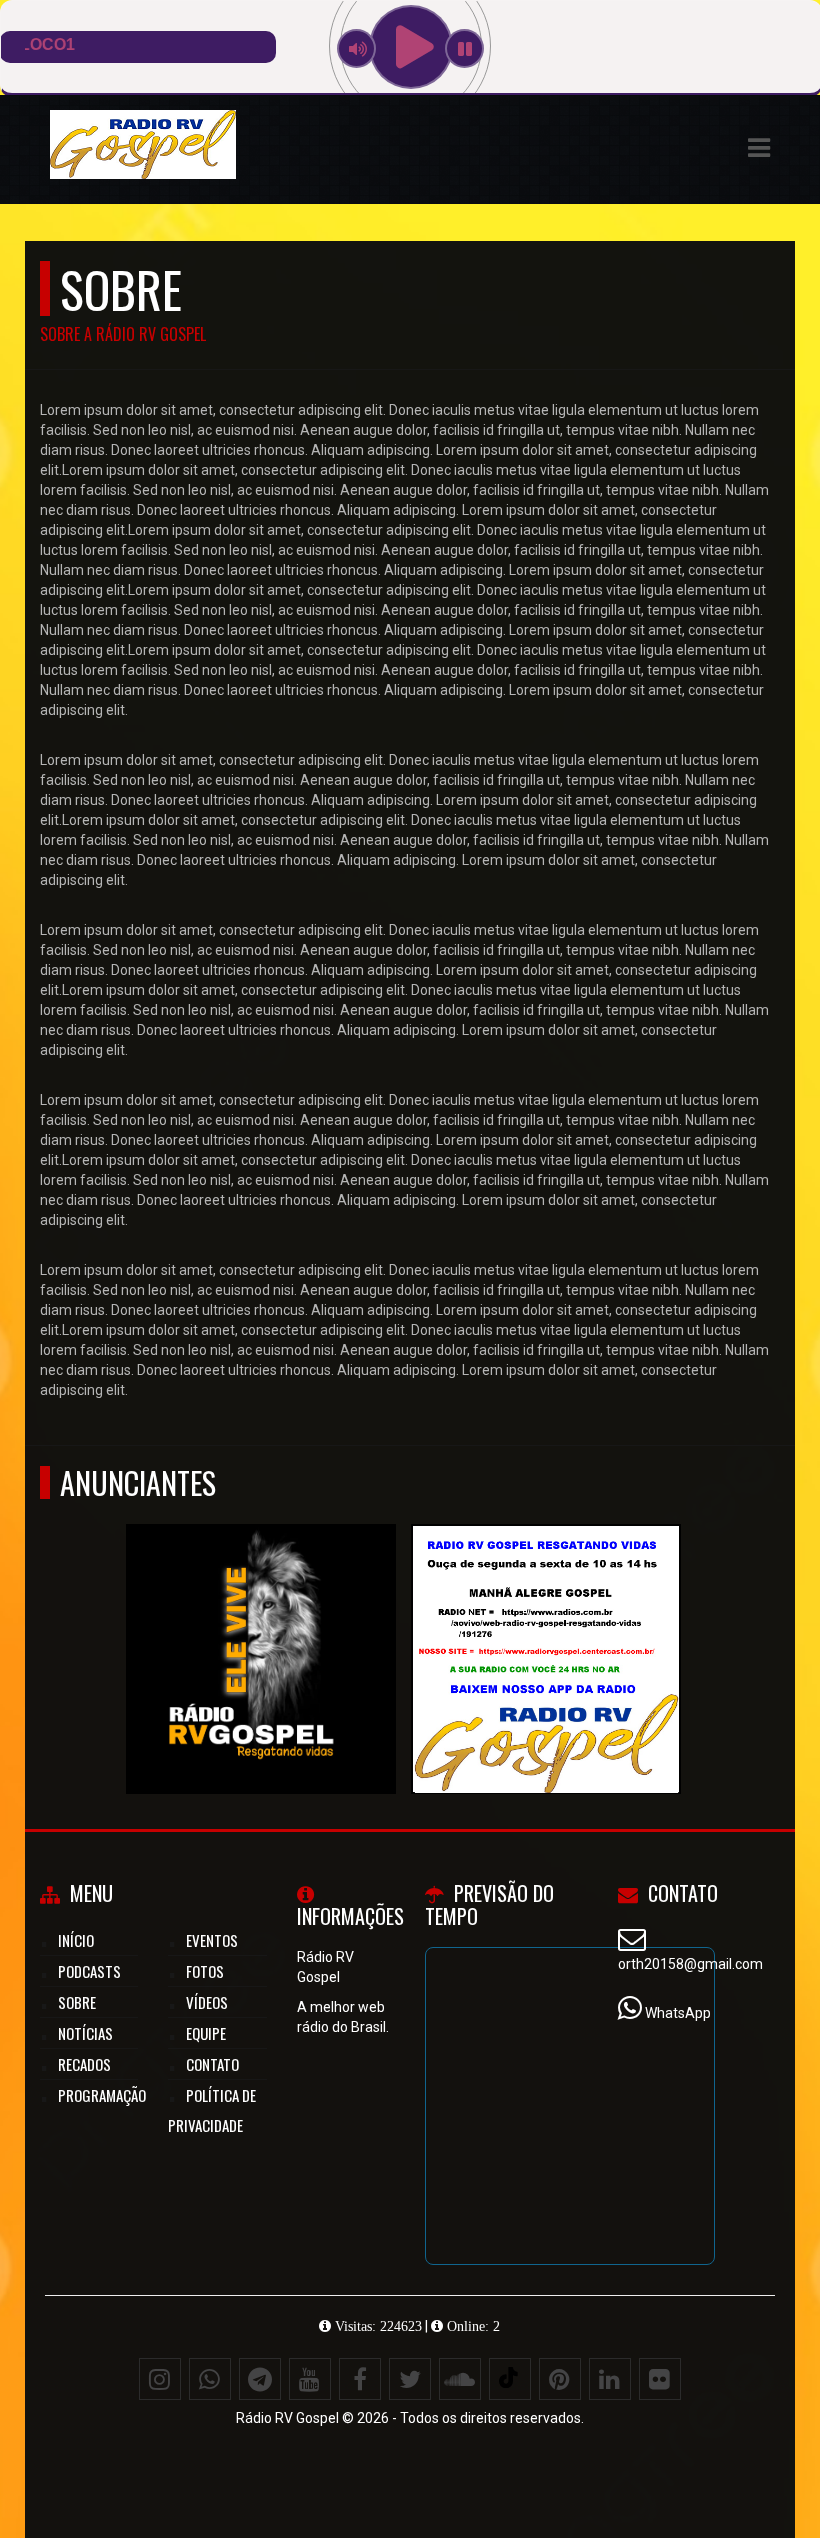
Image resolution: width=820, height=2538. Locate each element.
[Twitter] (410, 2379)
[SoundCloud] (460, 2379)
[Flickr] (660, 2379)
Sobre (77, 2002)
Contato (212, 2064)
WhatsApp (678, 2013)
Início (76, 1940)
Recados (84, 2064)
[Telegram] (260, 2379)
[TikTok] (510, 2379)
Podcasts (89, 1971)
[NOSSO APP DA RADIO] (260, 1622)
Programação (102, 2095)
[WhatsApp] (210, 2379)
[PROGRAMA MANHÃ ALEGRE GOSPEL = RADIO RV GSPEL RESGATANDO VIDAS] (545, 1622)
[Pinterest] (560, 2379)
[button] (759, 148)
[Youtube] (310, 2379)
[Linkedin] (610, 2379)
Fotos (205, 1971)
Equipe (206, 2033)
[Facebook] (360, 2379)
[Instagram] (160, 2379)
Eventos (212, 1940)
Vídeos (207, 2002)
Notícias (85, 2033)
